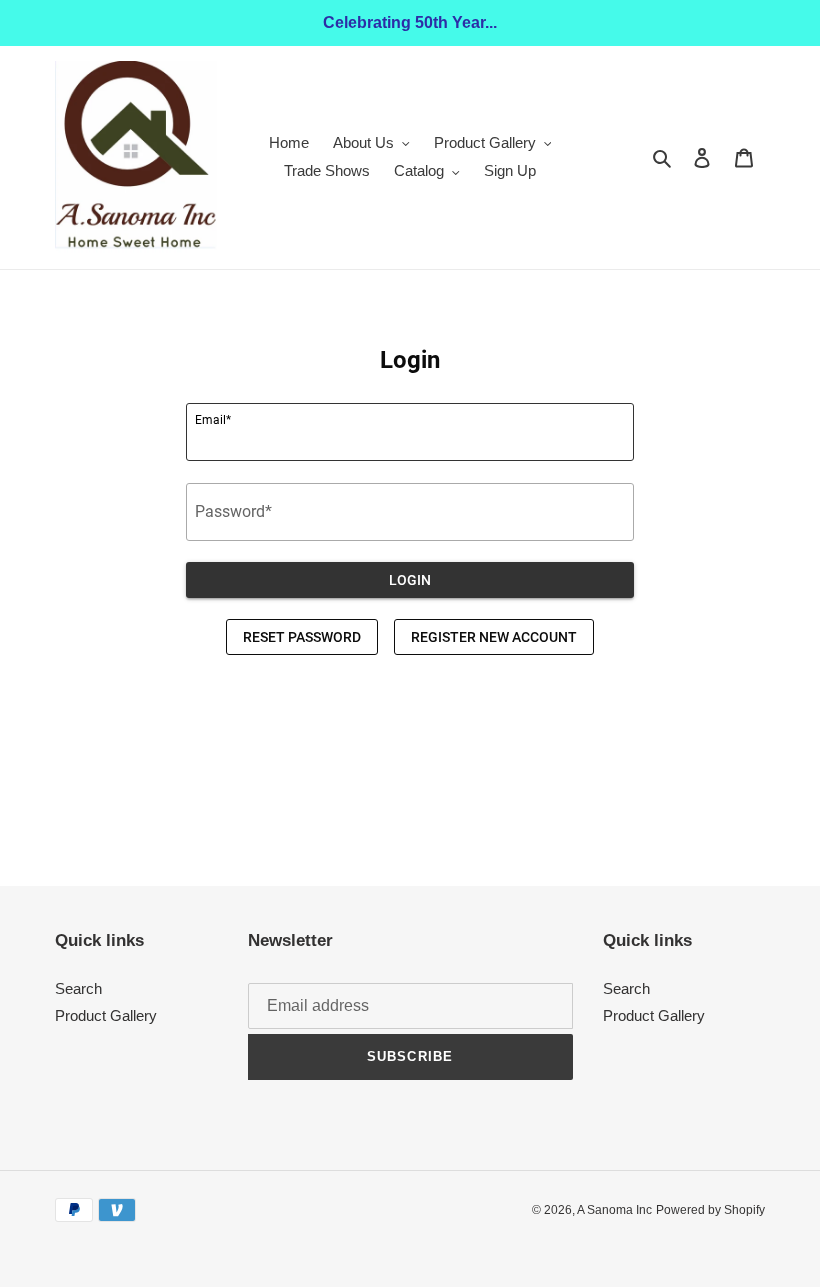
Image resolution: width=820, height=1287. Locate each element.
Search (78, 988)
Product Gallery (106, 1015)
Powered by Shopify (710, 1210)
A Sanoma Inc (614, 1210)
